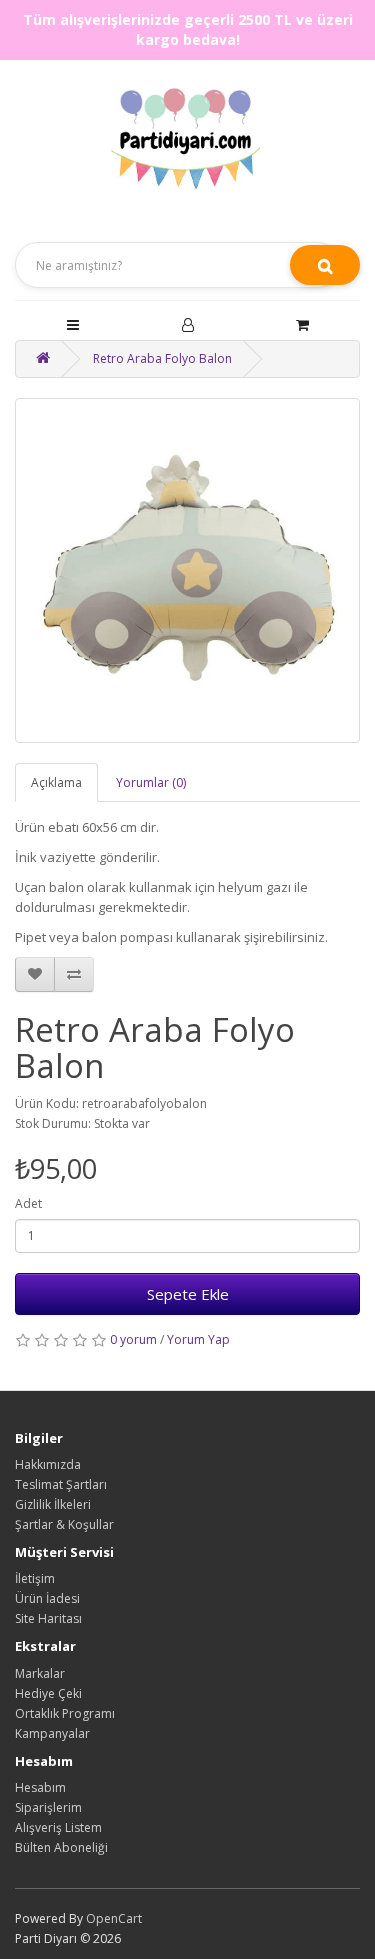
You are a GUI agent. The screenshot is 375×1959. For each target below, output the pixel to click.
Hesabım (40, 1787)
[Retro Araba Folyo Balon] (187, 570)
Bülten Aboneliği (61, 1847)
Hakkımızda (48, 1464)
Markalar (40, 1673)
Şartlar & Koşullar (64, 1524)
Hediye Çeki (48, 1693)
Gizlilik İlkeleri (53, 1504)
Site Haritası (48, 1618)
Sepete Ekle (188, 1294)
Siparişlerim (48, 1807)
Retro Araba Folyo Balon (162, 358)
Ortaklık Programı (65, 1713)
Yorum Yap (198, 1339)
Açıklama (56, 782)
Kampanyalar (52, 1733)
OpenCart (114, 1918)
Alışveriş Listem (58, 1827)
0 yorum (133, 1339)
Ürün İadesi (47, 1598)
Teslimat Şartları (61, 1484)
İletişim (35, 1578)
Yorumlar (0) (151, 782)
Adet (28, 1203)
